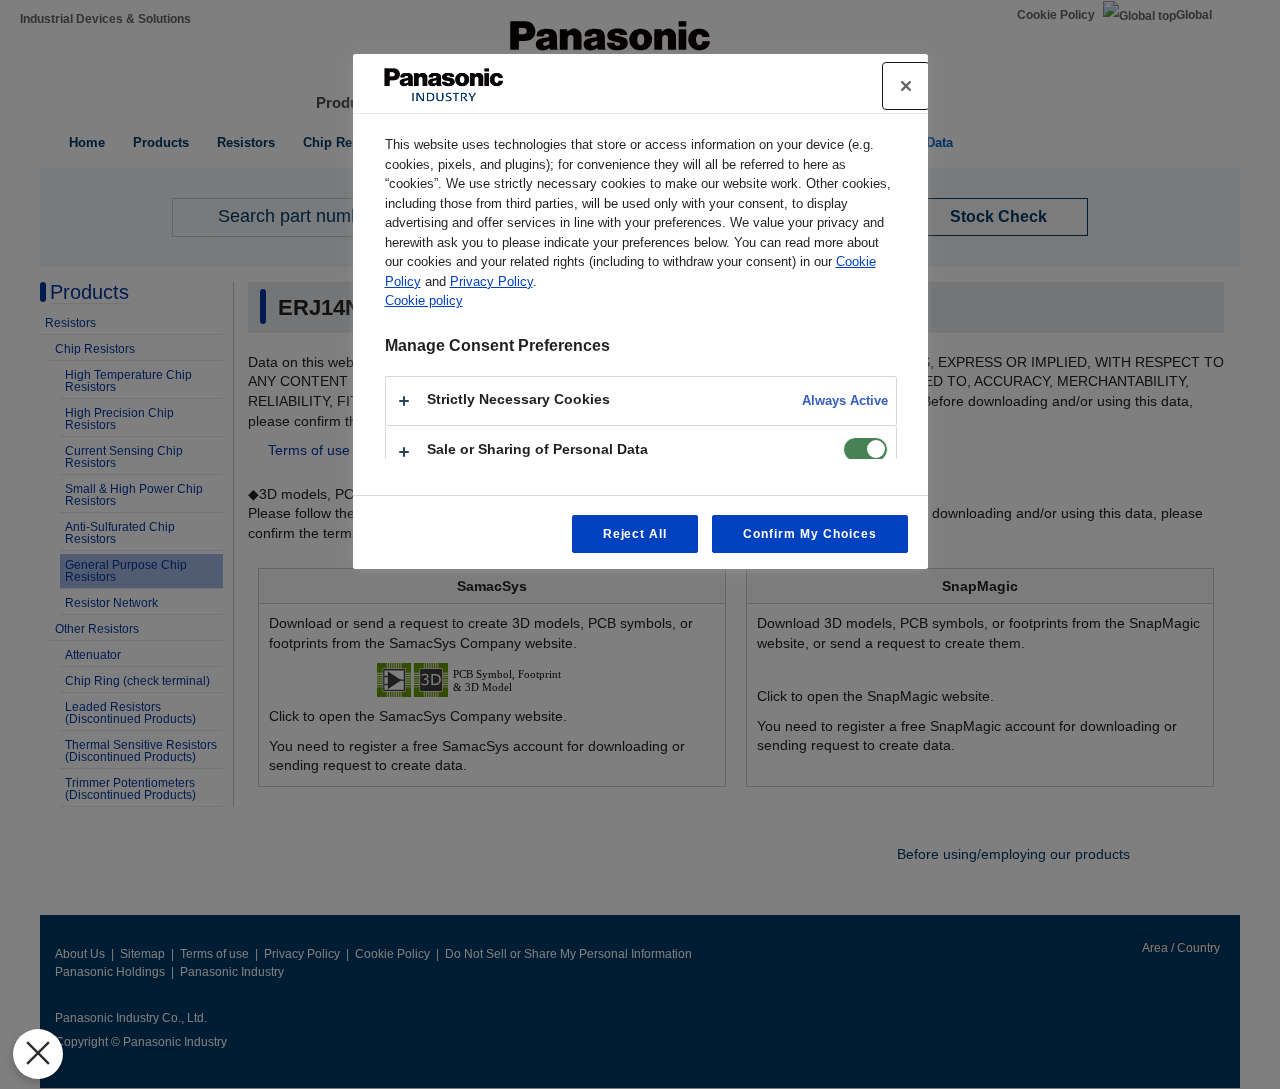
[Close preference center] (906, 86)
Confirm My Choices (809, 534)
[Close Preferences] (38, 1054)
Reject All (635, 534)
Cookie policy (424, 300)
